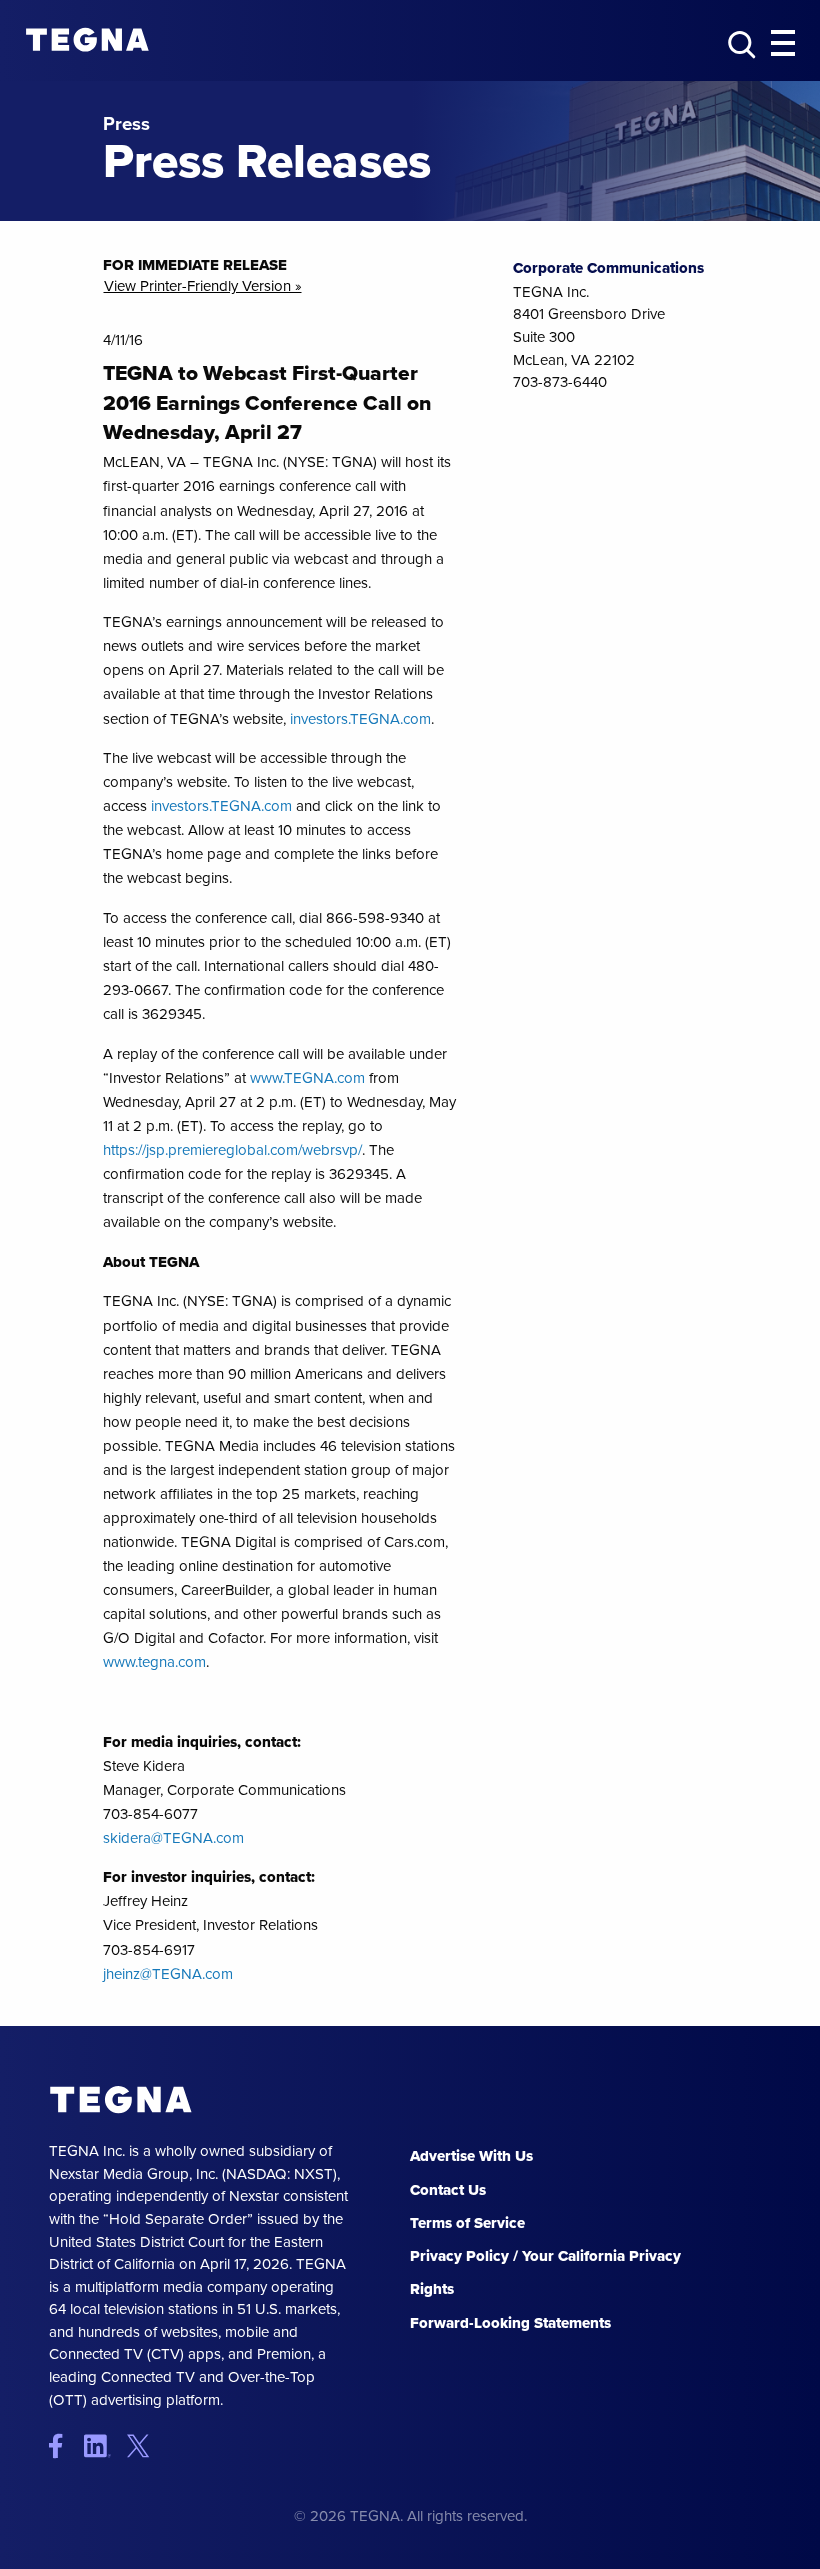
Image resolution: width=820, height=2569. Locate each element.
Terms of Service (467, 2223)
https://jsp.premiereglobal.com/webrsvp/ (232, 1150)
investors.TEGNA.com (360, 719)
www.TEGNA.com (307, 1078)
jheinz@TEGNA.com (168, 1974)
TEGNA (121, 2100)
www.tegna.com (154, 1662)
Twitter (142, 2445)
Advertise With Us (471, 2156)
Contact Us (448, 2190)
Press (126, 124)
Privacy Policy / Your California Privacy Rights (545, 2272)
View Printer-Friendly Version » (203, 286)
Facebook (64, 2445)
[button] (783, 44)
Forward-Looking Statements (510, 2323)
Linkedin (103, 2445)
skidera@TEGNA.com (173, 1838)
